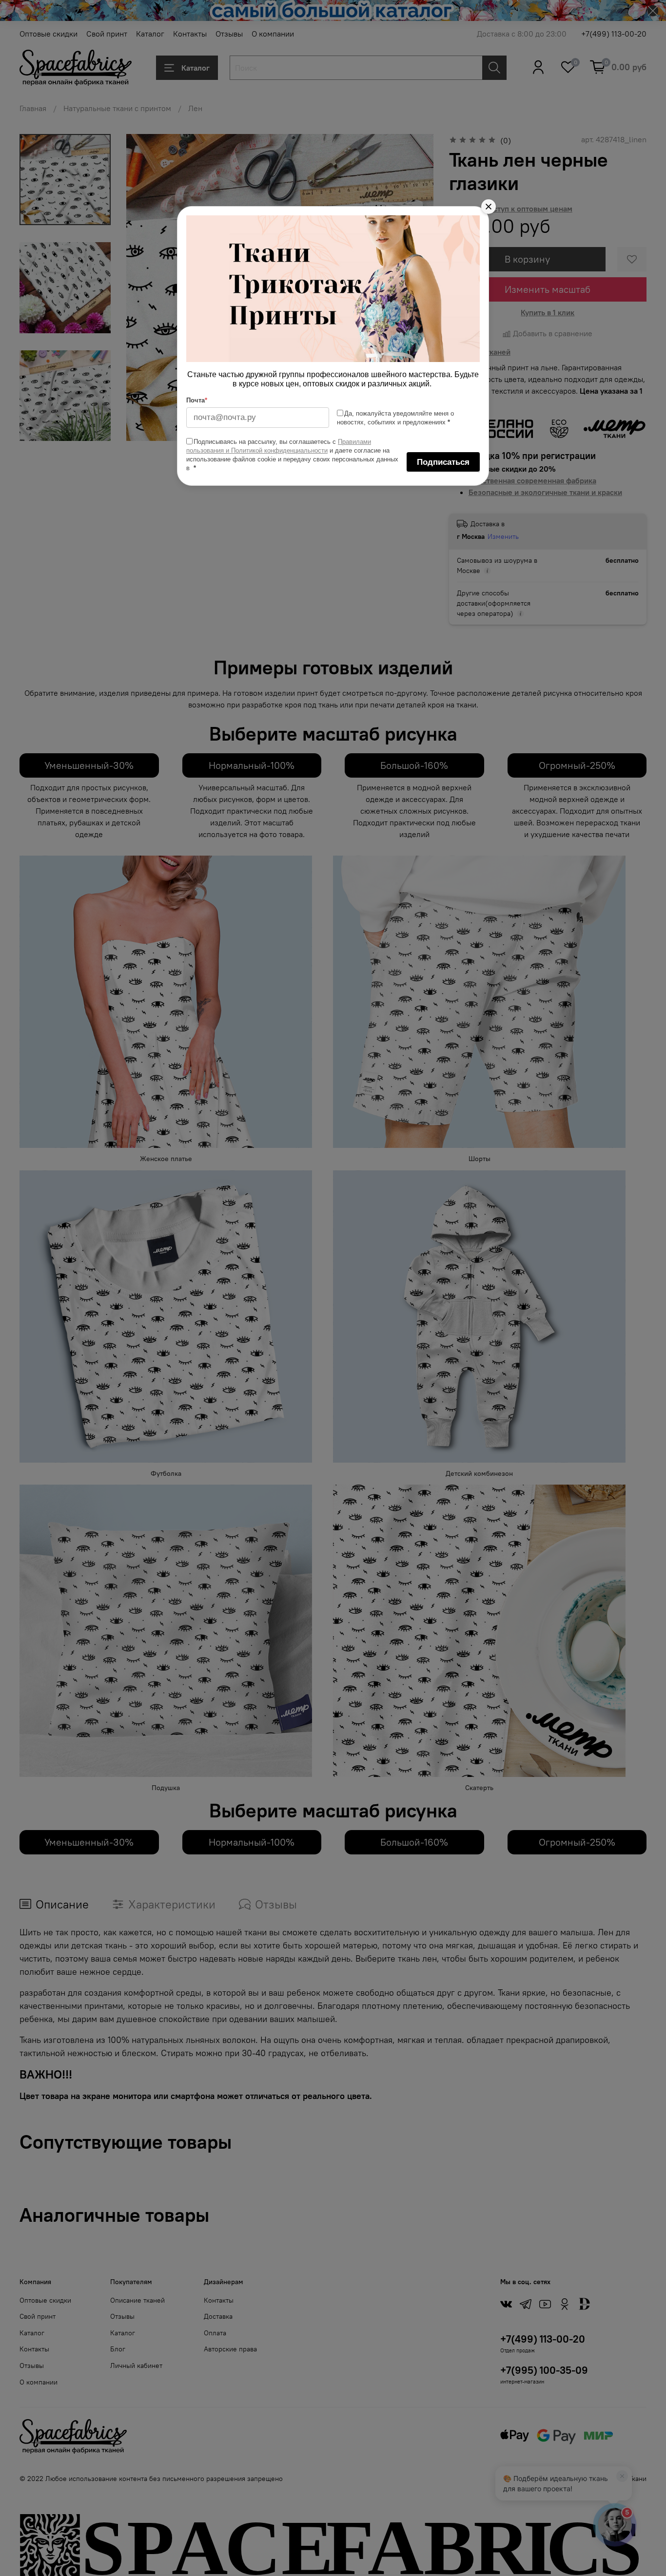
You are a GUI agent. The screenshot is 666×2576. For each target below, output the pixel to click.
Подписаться (443, 462)
